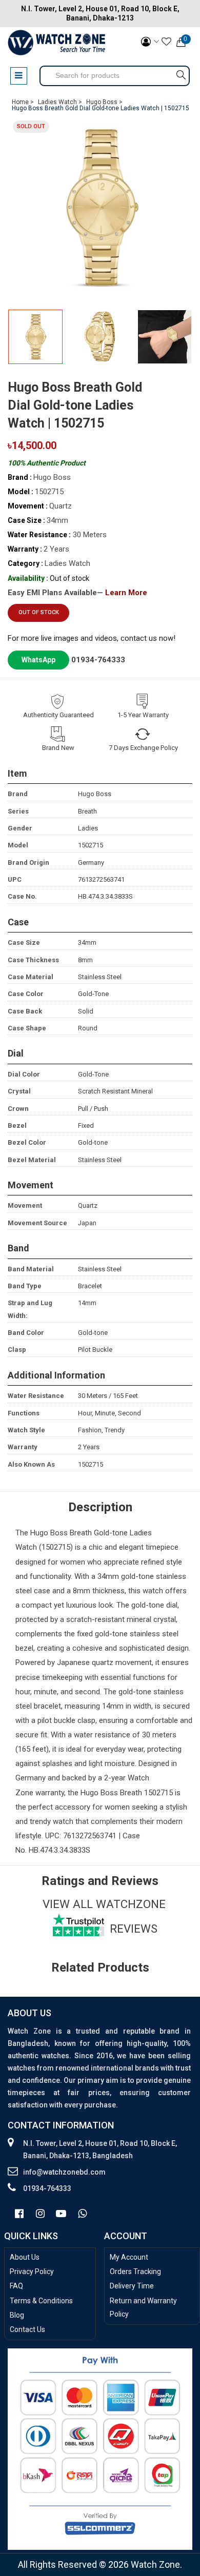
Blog (17, 2315)
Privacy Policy (32, 2271)
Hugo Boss (49, 1533)
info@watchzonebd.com (64, 2172)
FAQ (16, 2286)
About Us (25, 2257)
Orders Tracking (135, 2271)
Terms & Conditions (41, 2301)
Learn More (126, 593)
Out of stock (39, 612)
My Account (129, 2257)
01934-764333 (98, 660)
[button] (181, 339)
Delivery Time (132, 2286)
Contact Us (27, 2329)
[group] (100, 208)
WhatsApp (38, 660)
